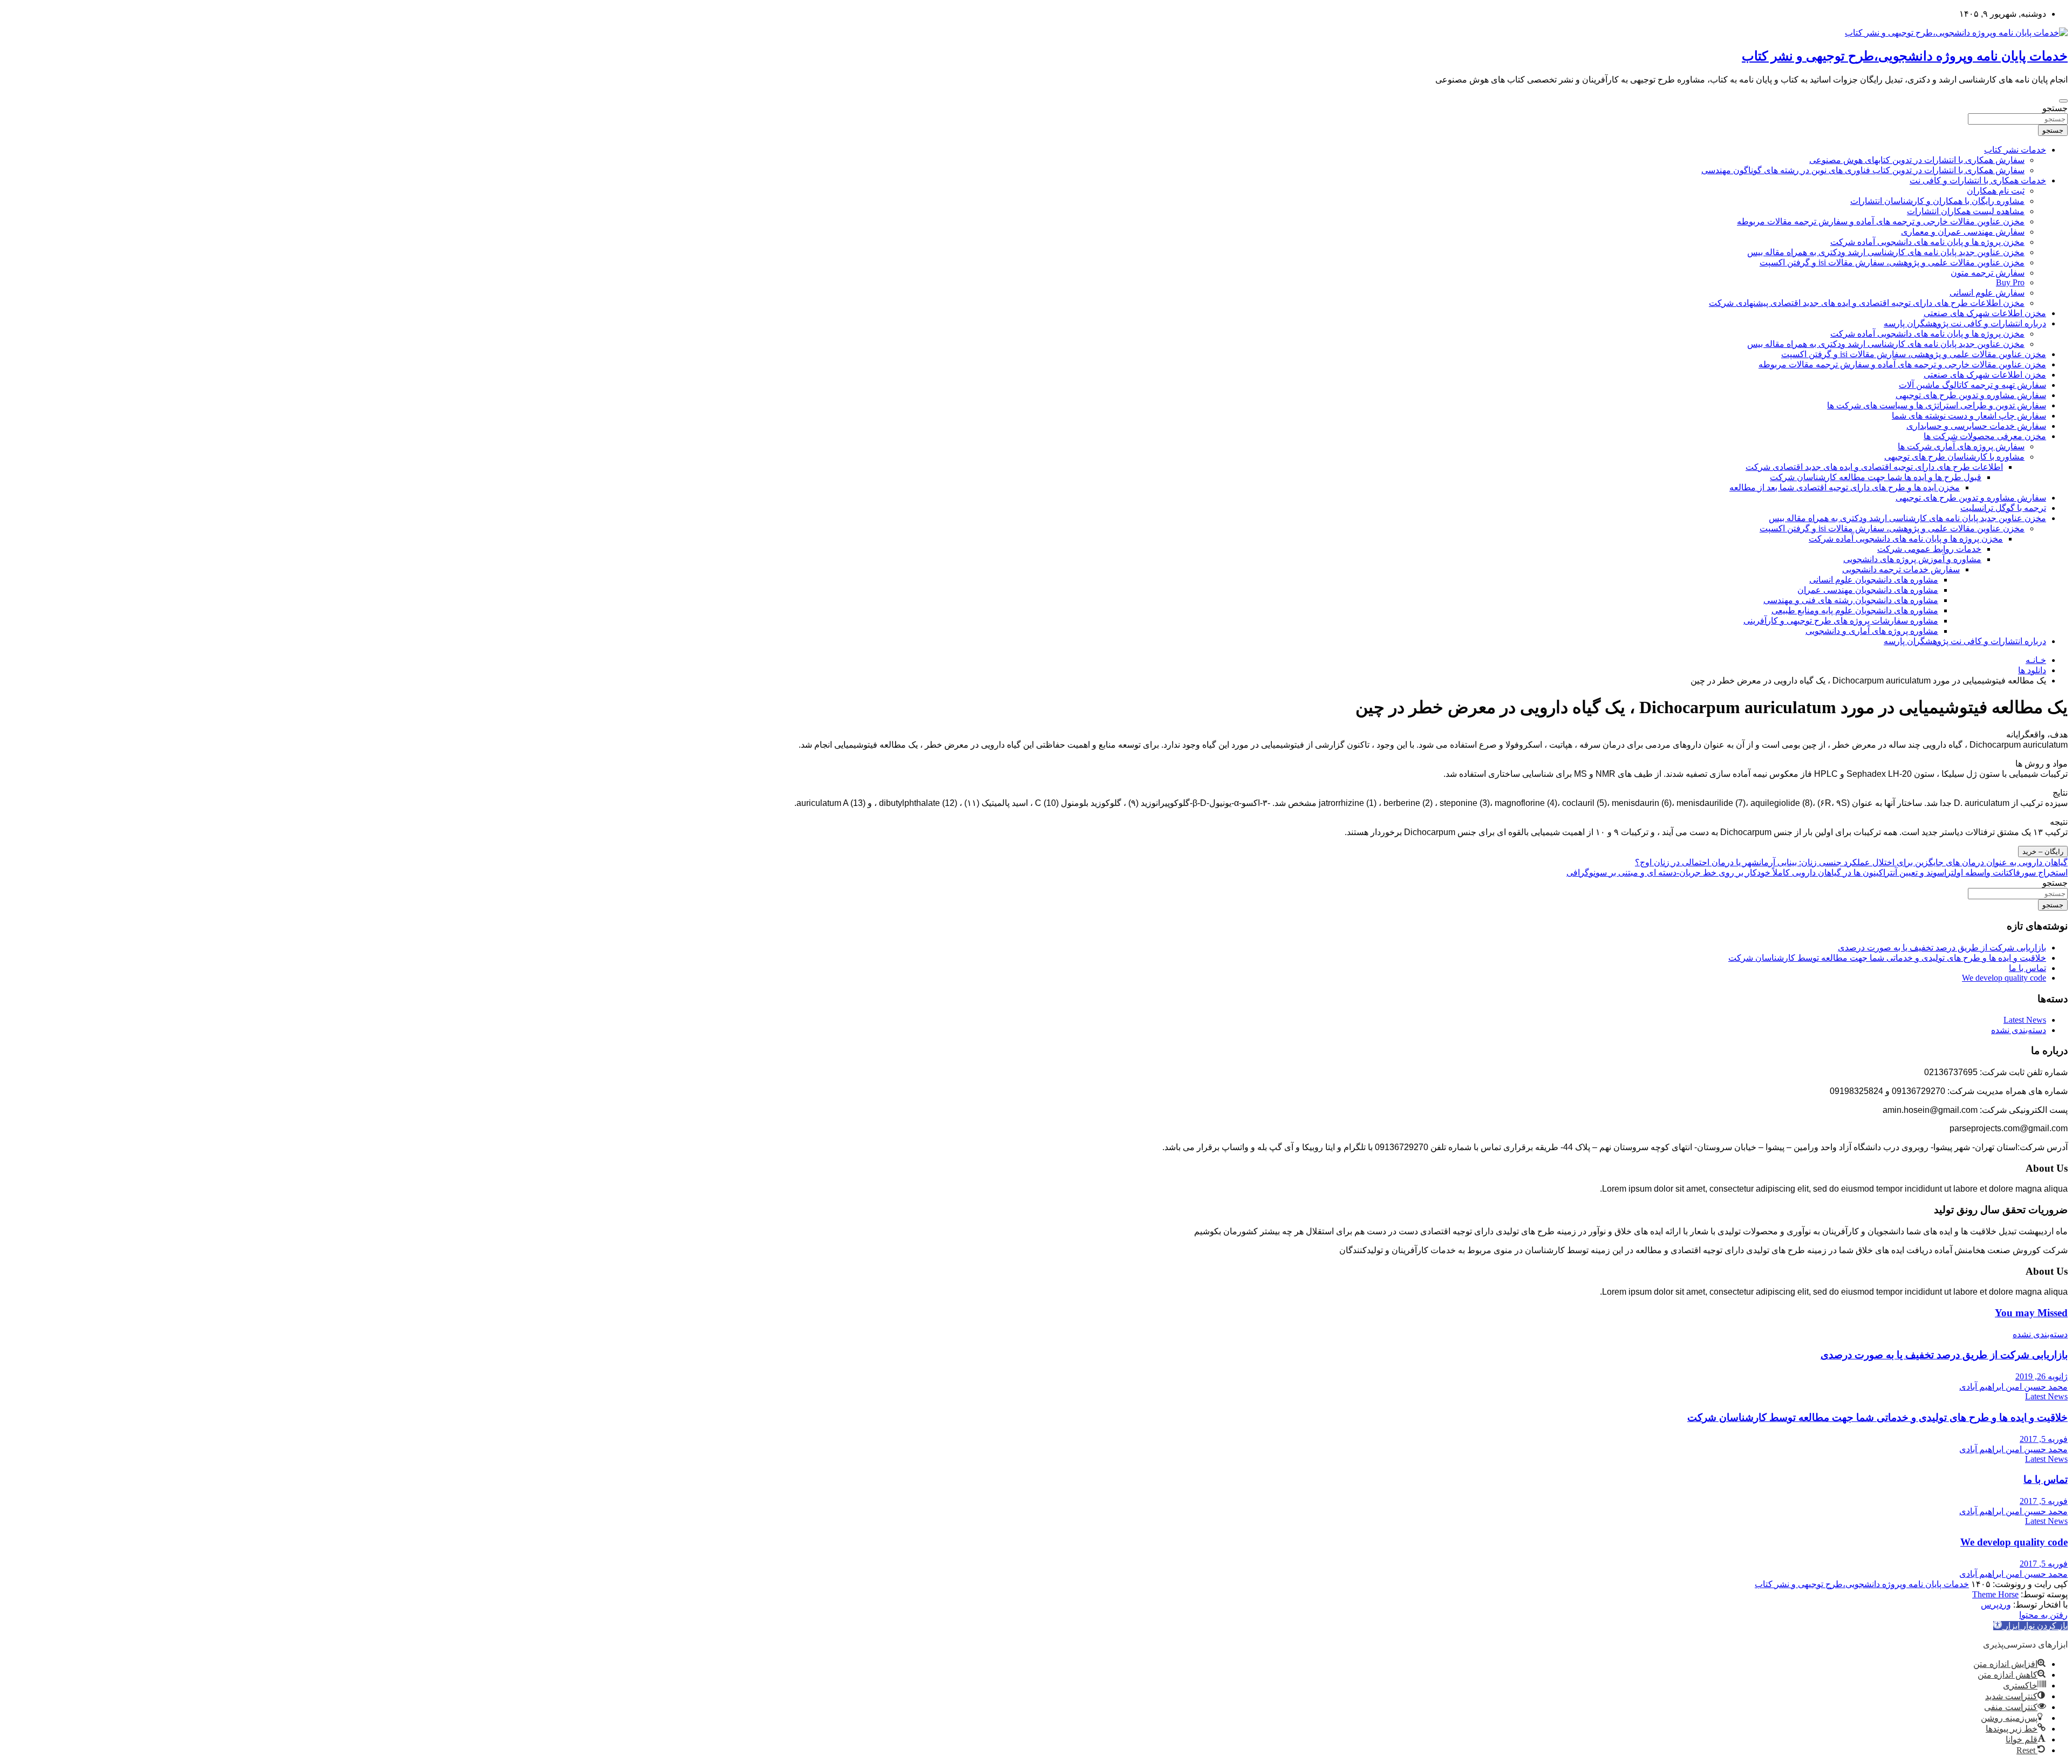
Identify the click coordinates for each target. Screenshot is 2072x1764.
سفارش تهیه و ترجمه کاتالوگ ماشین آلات (1972, 385)
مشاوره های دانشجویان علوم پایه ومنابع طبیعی (1855, 610)
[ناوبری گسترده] (2063, 101)
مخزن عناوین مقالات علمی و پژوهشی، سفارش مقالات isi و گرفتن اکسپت (1892, 262)
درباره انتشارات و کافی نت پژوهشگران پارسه (1965, 323)
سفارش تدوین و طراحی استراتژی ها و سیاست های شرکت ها (1937, 405)
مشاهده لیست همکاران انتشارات (1966, 211)
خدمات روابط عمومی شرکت (1929, 549)
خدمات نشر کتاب (2015, 150)
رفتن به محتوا (2043, 1615)
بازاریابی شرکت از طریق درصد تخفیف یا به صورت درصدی (1942, 948)
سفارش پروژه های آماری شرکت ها (1961, 446)
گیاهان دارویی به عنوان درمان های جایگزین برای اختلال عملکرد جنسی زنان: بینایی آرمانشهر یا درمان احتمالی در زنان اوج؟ (1851, 862)
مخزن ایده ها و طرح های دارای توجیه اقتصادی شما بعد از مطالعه (1845, 487)
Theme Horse (1995, 1594)
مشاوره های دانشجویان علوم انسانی (1874, 580)
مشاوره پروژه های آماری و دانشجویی (1872, 631)
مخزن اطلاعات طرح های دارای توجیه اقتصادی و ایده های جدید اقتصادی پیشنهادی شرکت (1867, 303)
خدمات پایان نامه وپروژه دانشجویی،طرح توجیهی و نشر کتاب (1905, 56)
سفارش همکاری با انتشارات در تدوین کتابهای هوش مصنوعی (1917, 160)
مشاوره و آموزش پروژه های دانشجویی (1912, 559)
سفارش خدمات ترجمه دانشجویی (1901, 569)
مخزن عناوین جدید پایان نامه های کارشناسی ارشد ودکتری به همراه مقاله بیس (1886, 252)
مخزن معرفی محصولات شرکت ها (1985, 436)
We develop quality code (2004, 978)
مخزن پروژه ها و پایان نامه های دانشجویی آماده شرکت (1927, 242)
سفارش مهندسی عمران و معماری (1963, 232)
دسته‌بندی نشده (2019, 1030)
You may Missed (2031, 1313)
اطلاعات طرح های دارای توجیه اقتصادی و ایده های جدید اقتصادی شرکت (1874, 467)
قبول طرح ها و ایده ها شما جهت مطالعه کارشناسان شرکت (1876, 477)
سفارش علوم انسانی (1987, 293)
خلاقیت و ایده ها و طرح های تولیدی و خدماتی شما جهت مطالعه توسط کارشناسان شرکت (1887, 958)
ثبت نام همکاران (1996, 191)
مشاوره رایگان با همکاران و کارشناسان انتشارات (1937, 201)
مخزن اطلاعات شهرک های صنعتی (1985, 313)
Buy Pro (2010, 282)
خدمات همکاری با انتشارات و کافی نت (1978, 180)
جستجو (2055, 108)
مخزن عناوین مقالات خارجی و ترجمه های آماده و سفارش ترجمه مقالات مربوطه (1881, 221)
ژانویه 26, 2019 (2042, 1376)
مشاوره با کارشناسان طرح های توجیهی (1954, 457)
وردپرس (1996, 1605)
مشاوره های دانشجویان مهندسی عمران (1868, 590)
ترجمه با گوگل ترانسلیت (2003, 508)
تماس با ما (2027, 968)
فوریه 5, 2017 (2044, 1439)
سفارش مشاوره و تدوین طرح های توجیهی (1971, 395)
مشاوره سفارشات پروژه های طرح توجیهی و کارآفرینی (1841, 621)
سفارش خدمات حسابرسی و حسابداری (1976, 426)
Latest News (2025, 1020)
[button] (2030, 1626)
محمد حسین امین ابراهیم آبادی (2013, 1387)
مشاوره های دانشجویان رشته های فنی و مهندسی (1851, 600)
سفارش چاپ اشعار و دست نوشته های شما (1969, 416)
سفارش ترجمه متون (1988, 273)
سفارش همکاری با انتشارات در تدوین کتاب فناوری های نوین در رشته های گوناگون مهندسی (1863, 170)
